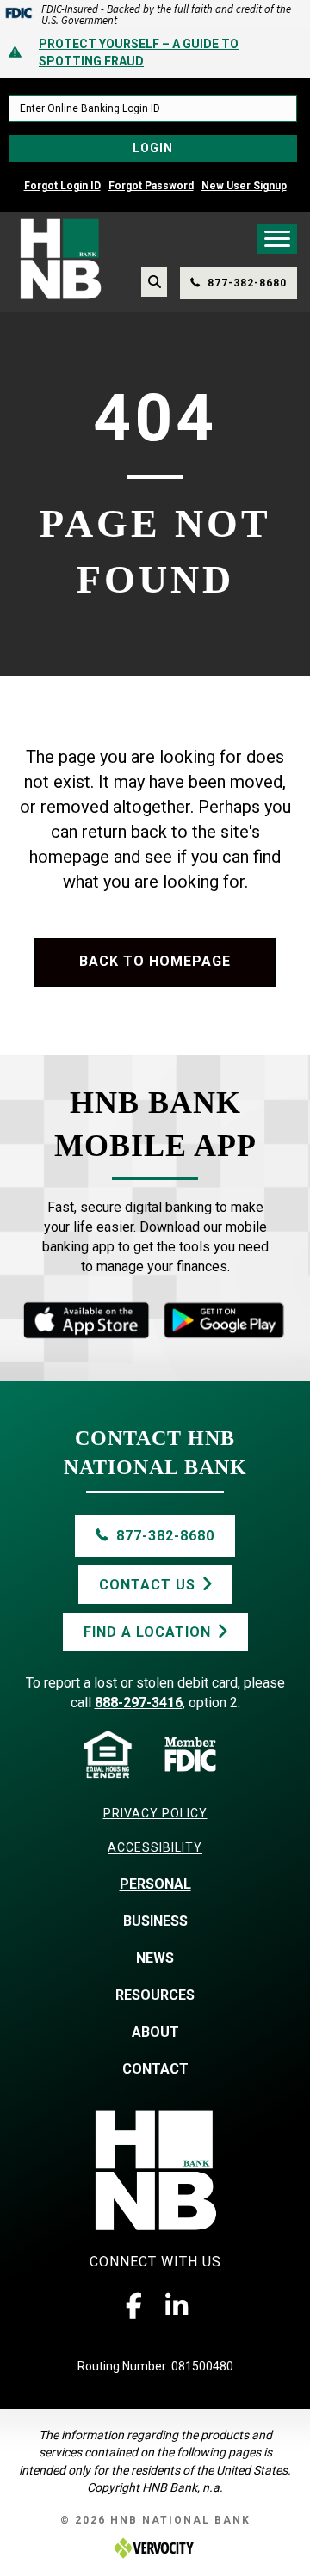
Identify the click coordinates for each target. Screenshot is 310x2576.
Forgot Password (151, 186)
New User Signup (244, 186)
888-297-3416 (139, 1703)
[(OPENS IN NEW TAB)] (224, 1320)
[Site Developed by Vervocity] (155, 2547)
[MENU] (277, 239)
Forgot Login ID (62, 186)
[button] (133, 2306)
